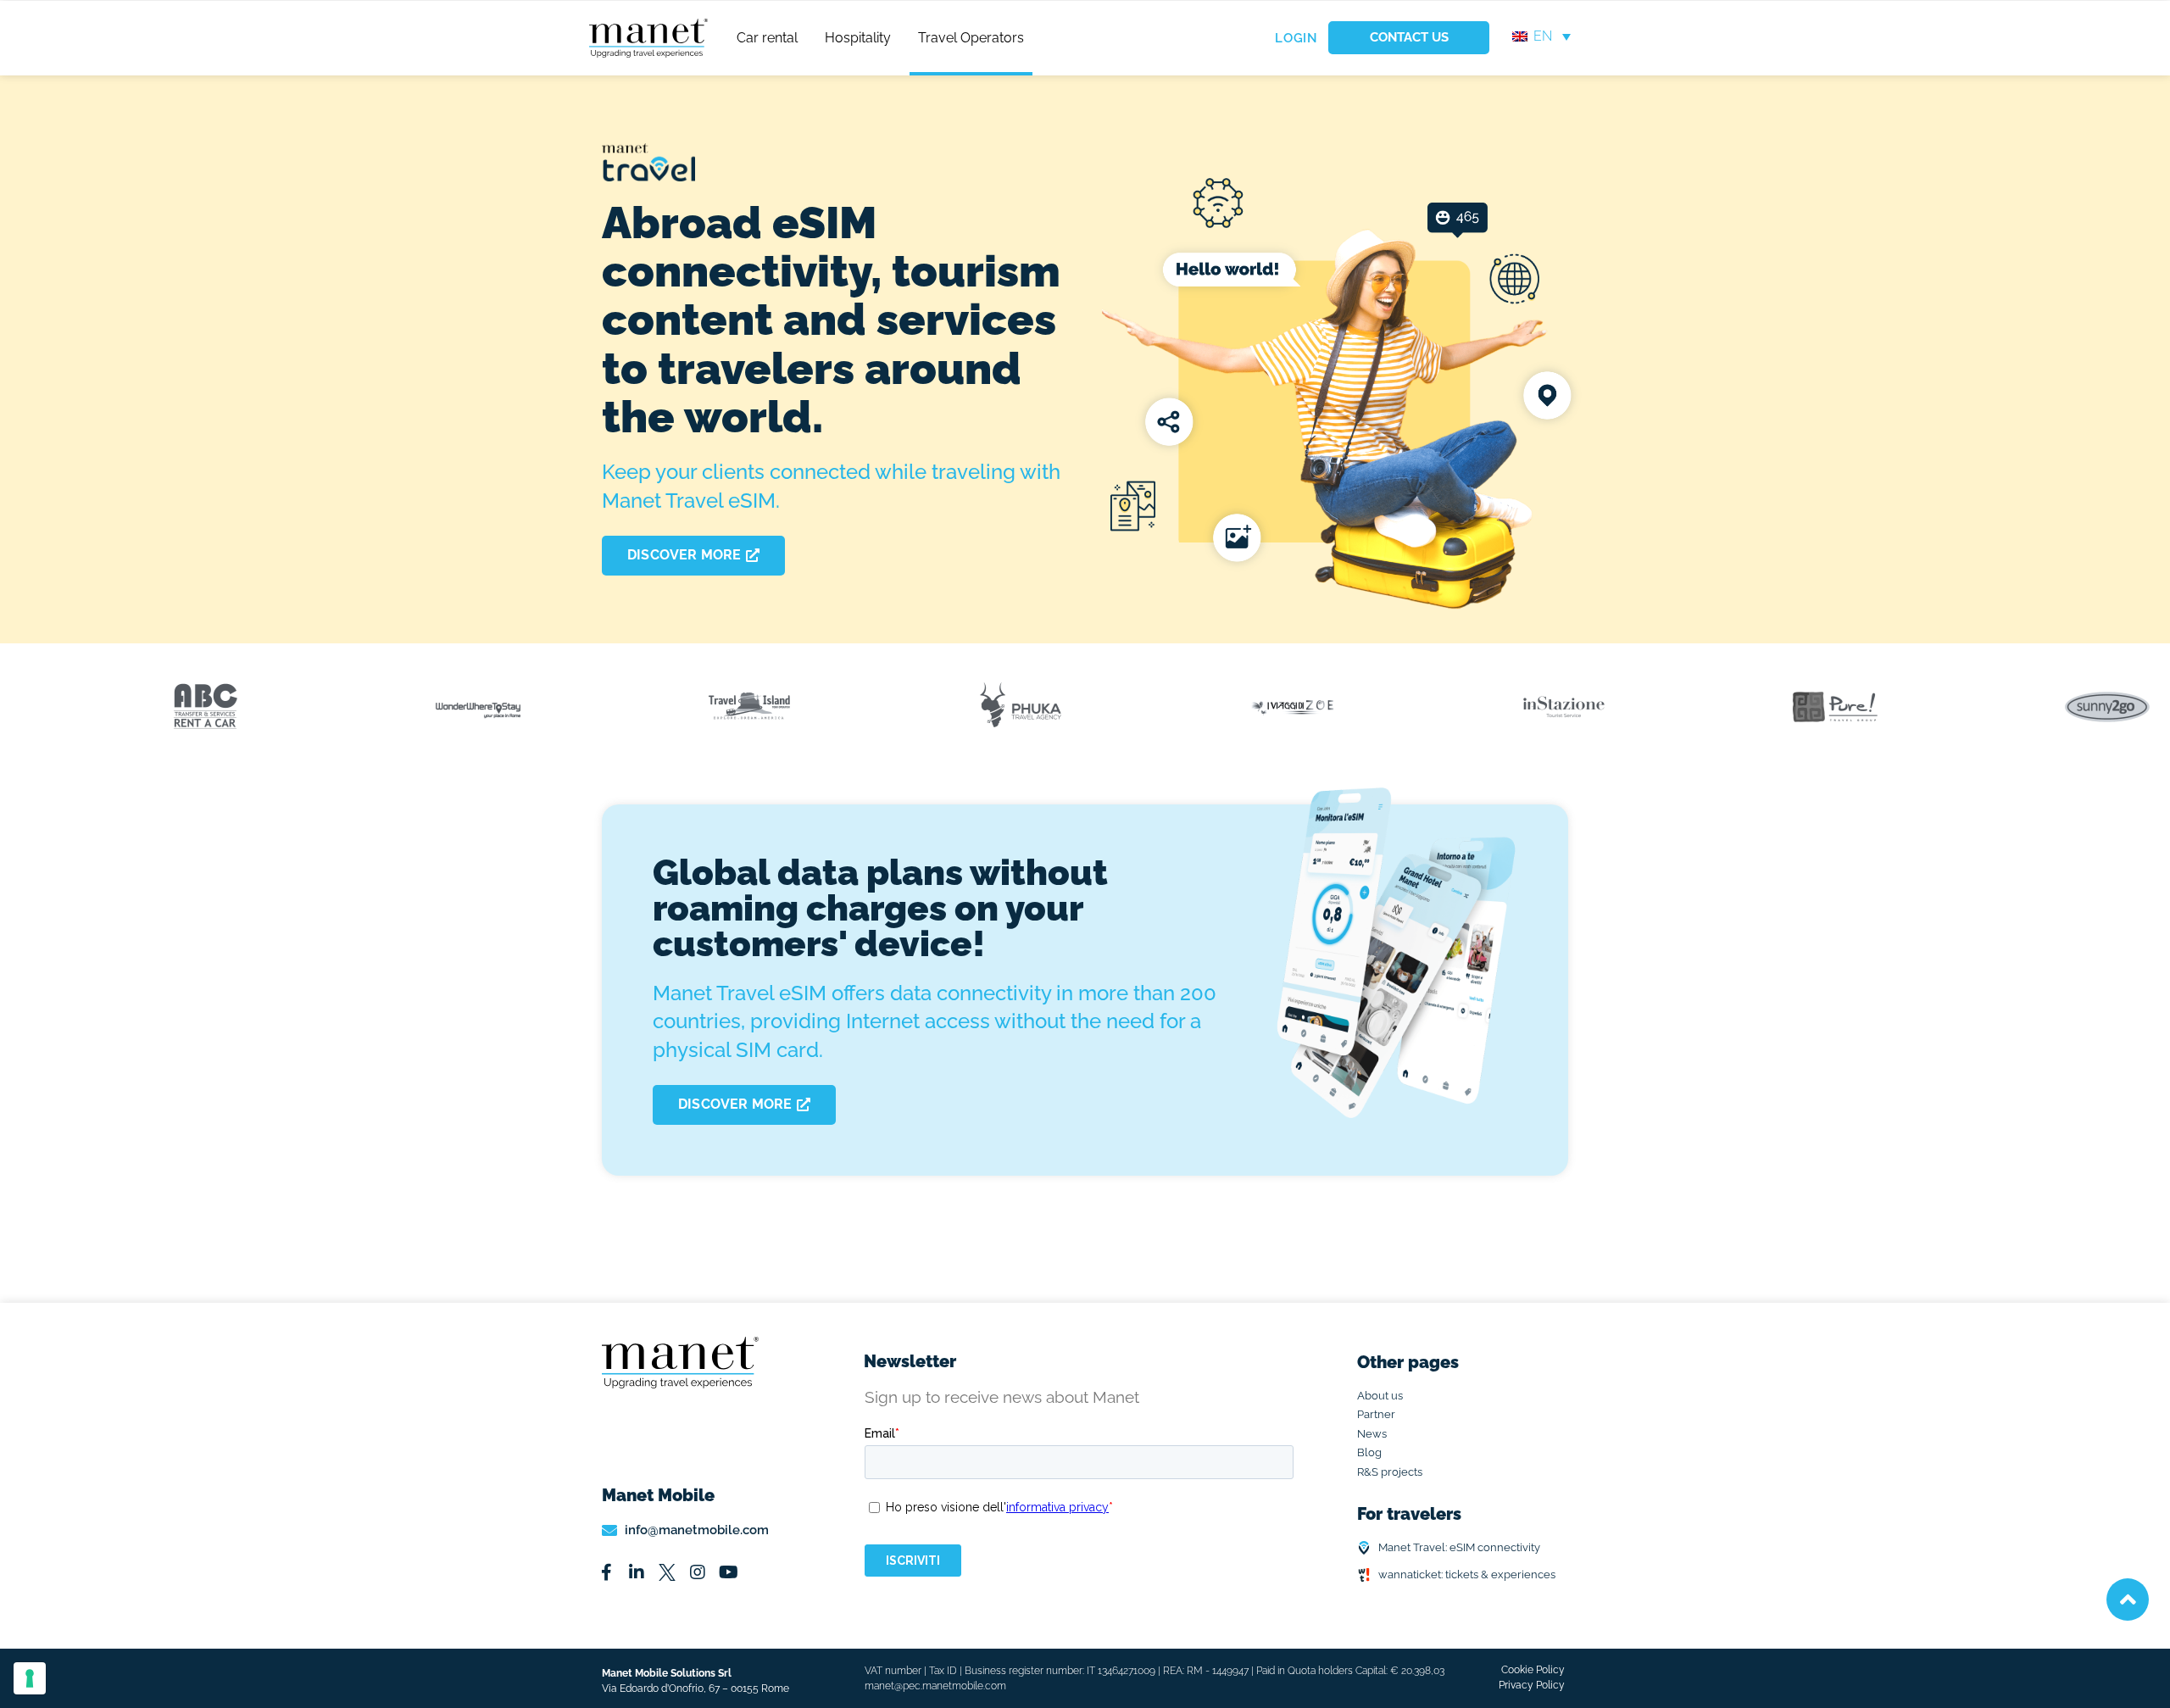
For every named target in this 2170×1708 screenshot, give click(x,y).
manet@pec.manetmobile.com (935, 1686)
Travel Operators (971, 38)
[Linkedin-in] (637, 1572)
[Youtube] (728, 1572)
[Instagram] (698, 1572)
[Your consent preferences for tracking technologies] (30, 1678)
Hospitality (858, 38)
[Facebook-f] (606, 1572)
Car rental (767, 38)
